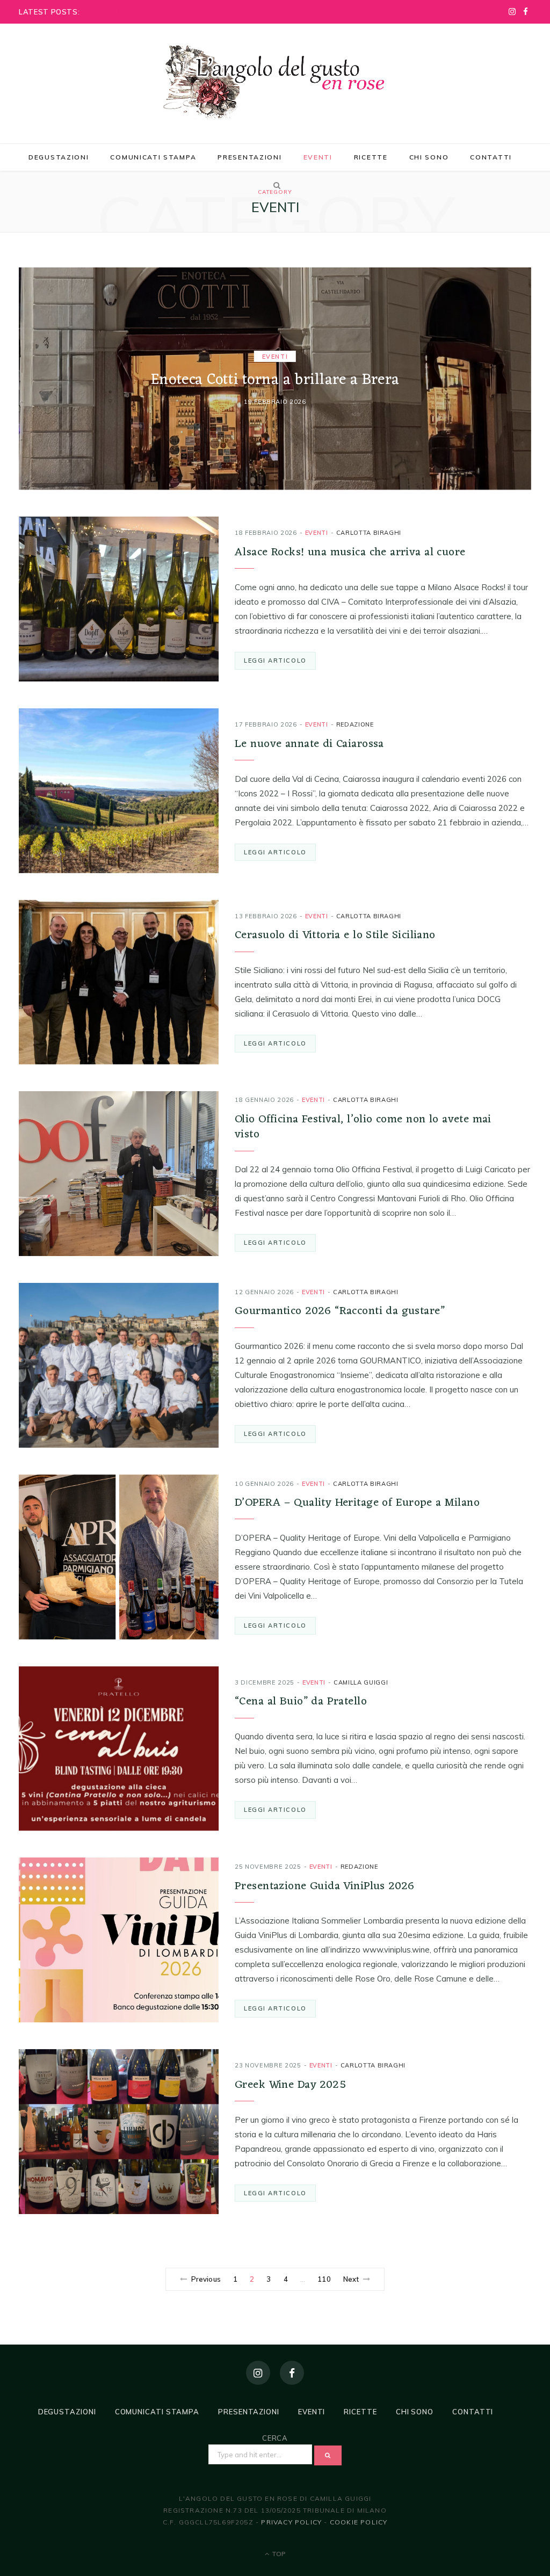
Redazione (355, 724)
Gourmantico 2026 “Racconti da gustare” (340, 1311)
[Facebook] (292, 2373)
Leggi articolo (275, 661)
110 (324, 2279)
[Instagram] (258, 2373)
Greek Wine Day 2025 (290, 2085)
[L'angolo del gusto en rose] (275, 82)
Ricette (371, 157)
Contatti (491, 157)
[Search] (275, 185)
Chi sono (429, 157)
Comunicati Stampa (153, 157)
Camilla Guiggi (361, 1682)
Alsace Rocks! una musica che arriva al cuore (350, 552)
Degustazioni (59, 157)
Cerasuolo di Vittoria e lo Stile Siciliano (335, 935)
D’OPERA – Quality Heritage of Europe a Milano (357, 1503)
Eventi (318, 157)
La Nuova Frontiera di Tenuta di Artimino (153, 11)
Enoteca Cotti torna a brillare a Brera (275, 380)
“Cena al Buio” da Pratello (301, 1701)
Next (351, 2279)
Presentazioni (249, 157)
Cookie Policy (359, 2522)
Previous (206, 2279)
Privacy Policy (291, 2522)
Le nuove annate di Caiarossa (309, 744)
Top (278, 2554)
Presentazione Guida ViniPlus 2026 (325, 1886)
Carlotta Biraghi (369, 533)
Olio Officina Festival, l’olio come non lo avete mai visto (363, 1127)
